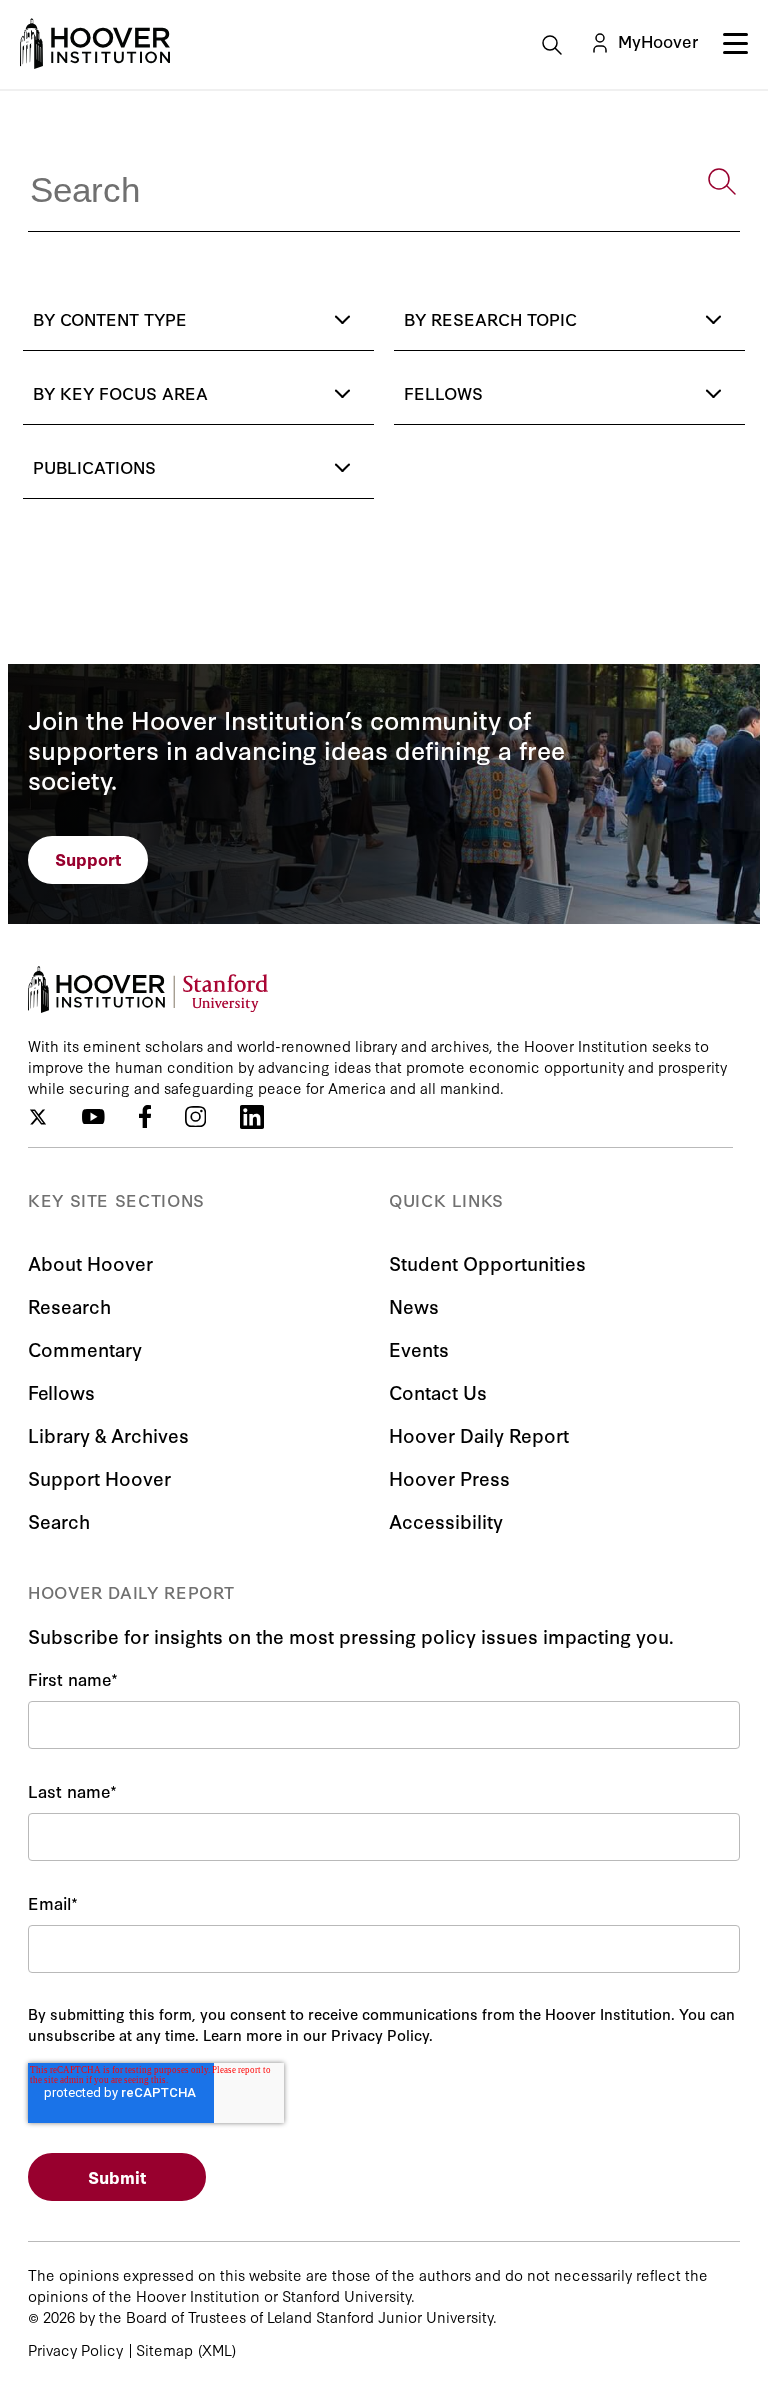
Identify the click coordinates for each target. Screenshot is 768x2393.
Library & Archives (108, 1434)
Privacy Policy (75, 2349)
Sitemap (164, 2349)
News (414, 1305)
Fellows (61, 1391)
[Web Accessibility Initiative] (95, 43)
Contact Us (438, 1391)
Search (59, 1520)
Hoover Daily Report (479, 1434)
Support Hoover (99, 1477)
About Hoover (90, 1262)
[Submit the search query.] (722, 182)
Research (69, 1305)
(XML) (217, 2349)
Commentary (85, 1348)
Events (419, 1348)
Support (88, 858)
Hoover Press (449, 1477)
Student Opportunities (487, 1262)
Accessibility (446, 1520)
